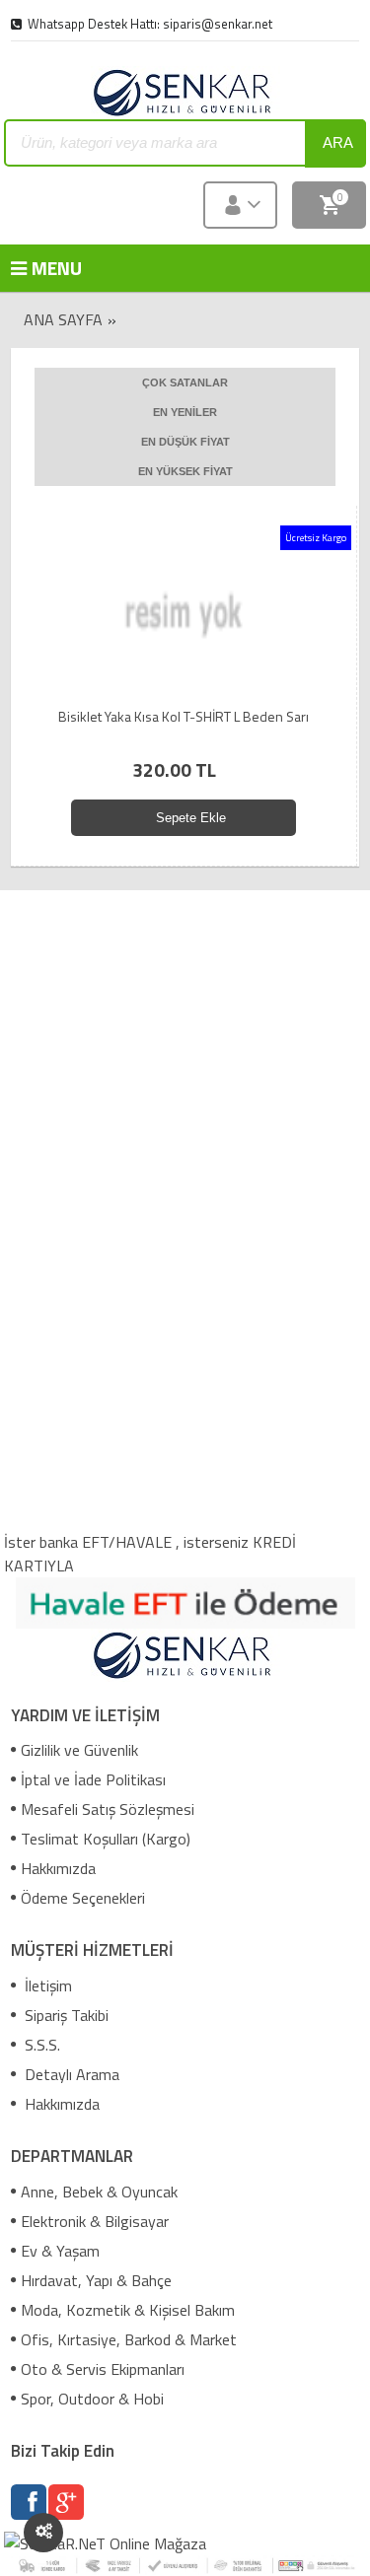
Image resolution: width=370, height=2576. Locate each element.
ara (338, 142)
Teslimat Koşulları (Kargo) (106, 1839)
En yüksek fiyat (185, 471)
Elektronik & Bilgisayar (95, 2221)
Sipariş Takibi (65, 2015)
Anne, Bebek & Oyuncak (99, 2192)
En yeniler (185, 412)
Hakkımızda (58, 1868)
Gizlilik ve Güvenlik (79, 1750)
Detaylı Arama (70, 2074)
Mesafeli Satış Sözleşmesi (108, 1809)
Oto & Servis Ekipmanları (103, 2369)
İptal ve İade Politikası (93, 1779)
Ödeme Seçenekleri (83, 1898)
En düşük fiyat (185, 442)
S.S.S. (40, 2045)
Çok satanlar (185, 383)
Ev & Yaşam (60, 2251)
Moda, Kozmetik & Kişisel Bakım (128, 2310)
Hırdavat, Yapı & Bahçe (96, 2280)
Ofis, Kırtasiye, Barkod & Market (129, 2339)
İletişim (46, 1985)
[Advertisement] (186, 1028)
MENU (40, 268)
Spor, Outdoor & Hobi (92, 2399)
